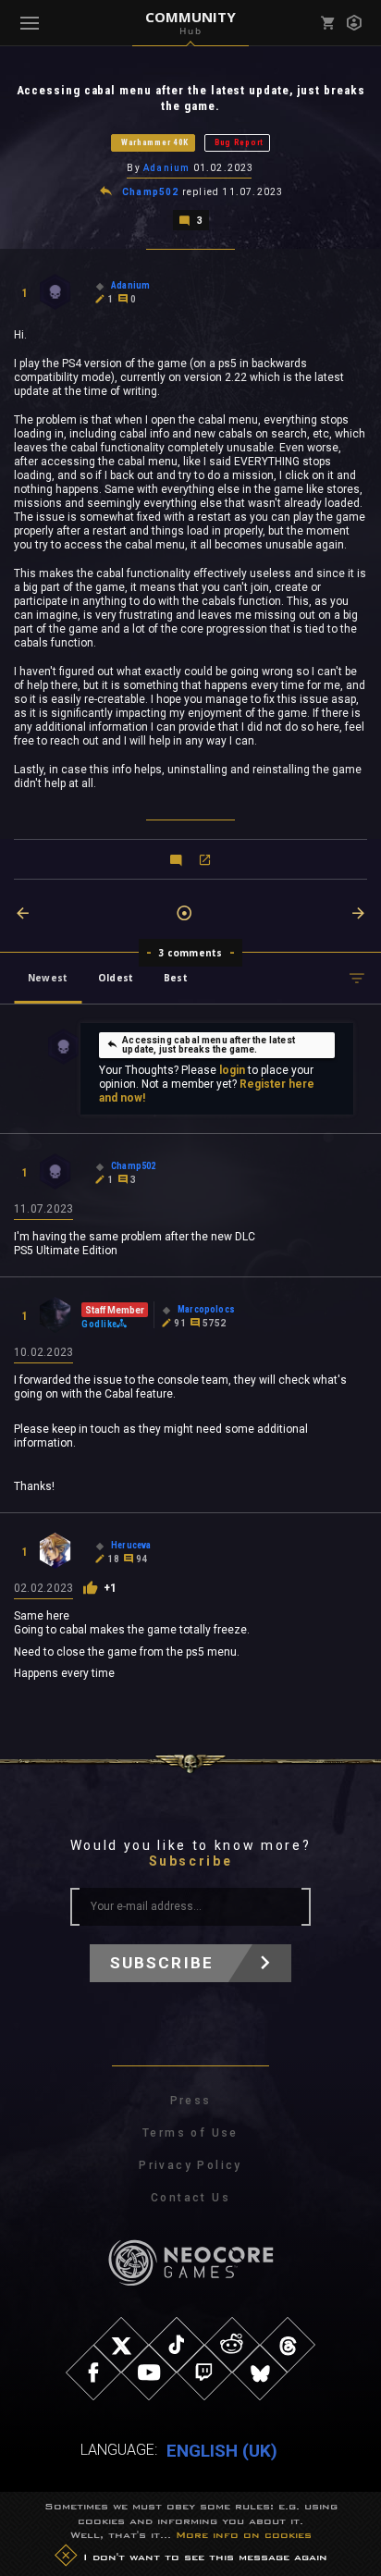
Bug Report (239, 142)
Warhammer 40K (155, 142)
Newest (48, 978)
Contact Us (190, 2198)
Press (191, 2101)
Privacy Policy (190, 2165)
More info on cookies (244, 2534)
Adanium (166, 168)
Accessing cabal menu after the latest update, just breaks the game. (209, 1045)
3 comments (191, 953)
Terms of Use (190, 2133)
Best (176, 978)
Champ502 (151, 192)
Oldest (116, 978)
